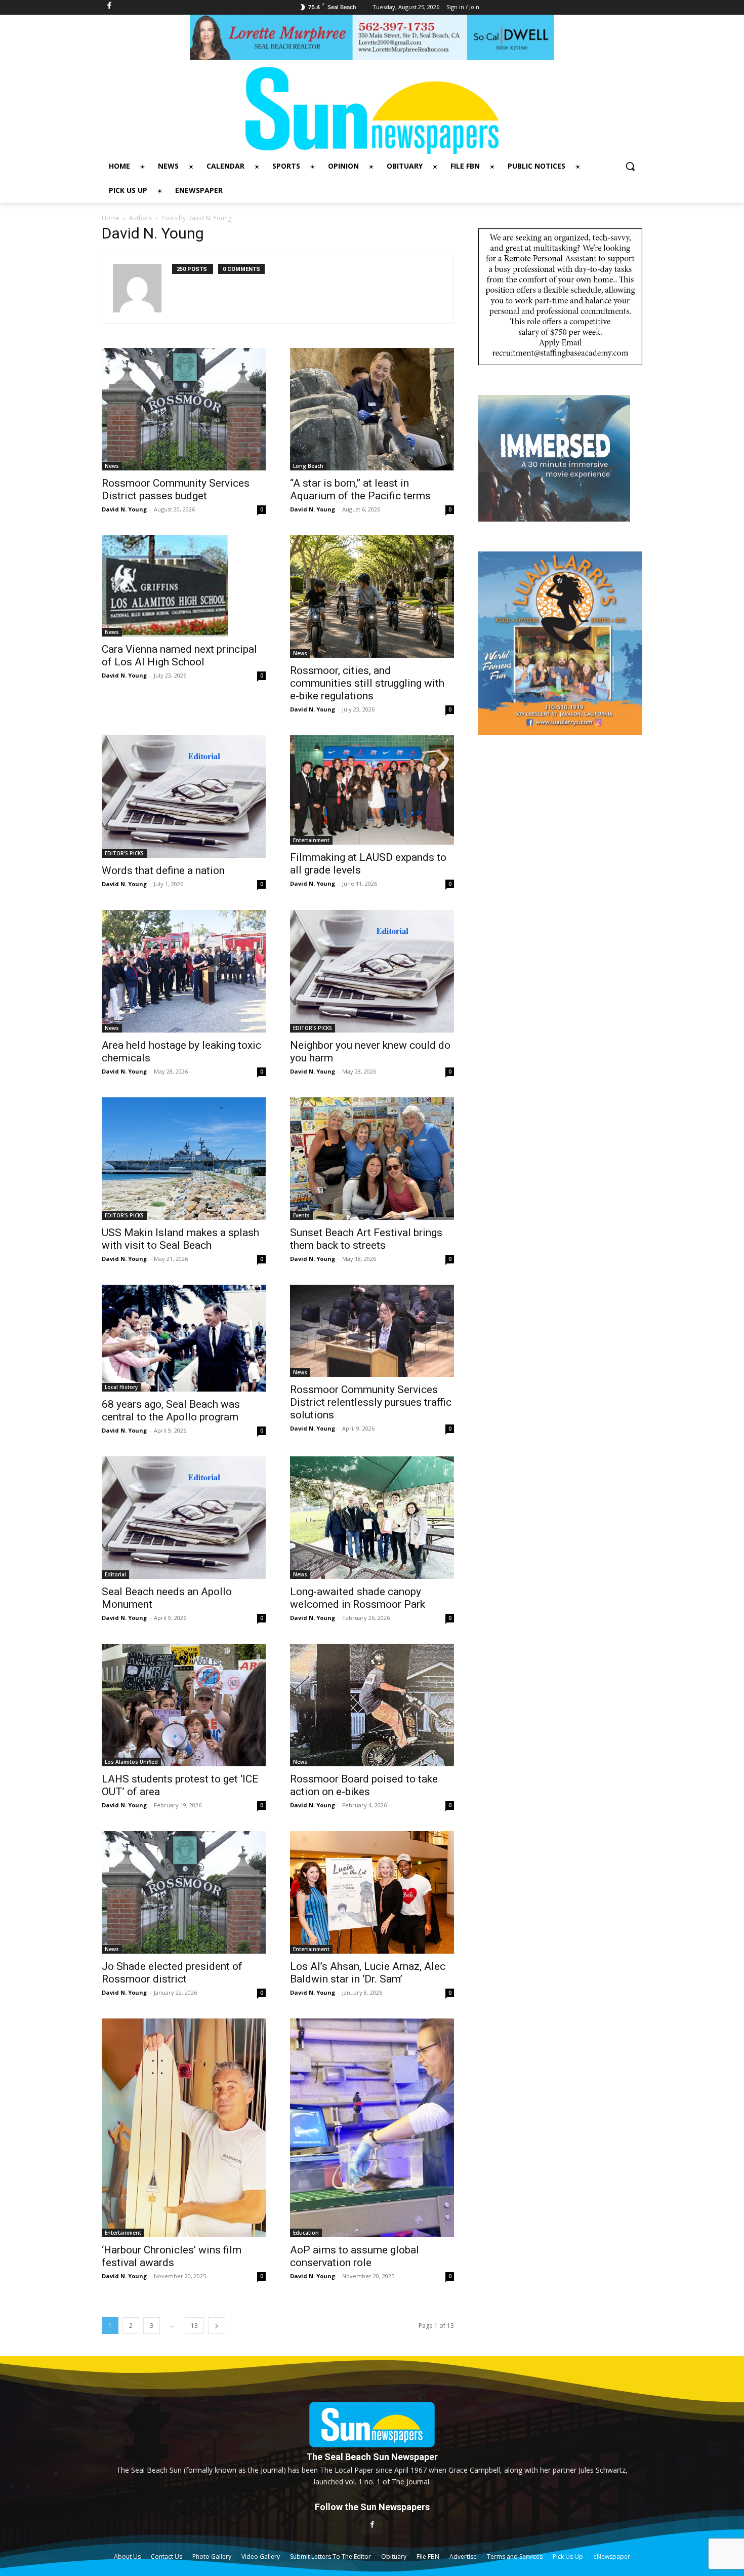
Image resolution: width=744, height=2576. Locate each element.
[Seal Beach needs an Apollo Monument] (184, 1518)
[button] (630, 166)
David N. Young (124, 509)
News (112, 466)
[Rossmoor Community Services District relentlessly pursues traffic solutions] (372, 1331)
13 (194, 2326)
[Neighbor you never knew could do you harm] (372, 971)
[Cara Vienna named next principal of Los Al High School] (184, 586)
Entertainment (311, 840)
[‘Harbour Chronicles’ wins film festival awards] (184, 2128)
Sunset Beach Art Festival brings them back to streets (366, 1239)
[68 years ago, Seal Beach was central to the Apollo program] (184, 1338)
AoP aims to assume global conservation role (355, 2256)
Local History (121, 1387)
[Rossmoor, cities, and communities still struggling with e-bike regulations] (372, 597)
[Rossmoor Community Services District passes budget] (184, 409)
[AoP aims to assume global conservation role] (372, 2128)
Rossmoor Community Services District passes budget (176, 489)
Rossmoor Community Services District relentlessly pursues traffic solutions (371, 1402)
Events (301, 1215)
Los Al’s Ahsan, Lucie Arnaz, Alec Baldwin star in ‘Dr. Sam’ (368, 1973)
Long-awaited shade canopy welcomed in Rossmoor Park (358, 1598)
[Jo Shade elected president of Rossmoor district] (184, 1892)
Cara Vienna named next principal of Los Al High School (179, 656)
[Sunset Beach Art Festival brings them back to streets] (372, 1159)
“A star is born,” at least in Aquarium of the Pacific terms (360, 489)
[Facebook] (372, 2525)
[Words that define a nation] (184, 797)
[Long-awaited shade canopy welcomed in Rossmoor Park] (372, 1518)
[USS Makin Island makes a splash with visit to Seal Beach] (184, 1159)
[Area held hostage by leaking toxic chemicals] (184, 971)
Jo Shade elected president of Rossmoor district (172, 1973)
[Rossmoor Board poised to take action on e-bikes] (372, 1705)
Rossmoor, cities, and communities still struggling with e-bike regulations (367, 683)
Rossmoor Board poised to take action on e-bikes (364, 1785)
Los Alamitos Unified (131, 1762)
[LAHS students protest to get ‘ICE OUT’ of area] (184, 1705)
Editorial (115, 1574)
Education (306, 2233)
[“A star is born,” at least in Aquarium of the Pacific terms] (372, 409)
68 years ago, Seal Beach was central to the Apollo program (171, 1411)
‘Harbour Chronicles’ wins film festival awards (172, 2256)
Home (111, 218)
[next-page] (217, 2326)
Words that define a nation (163, 870)
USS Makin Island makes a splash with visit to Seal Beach (180, 1239)
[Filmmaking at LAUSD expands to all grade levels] (372, 790)
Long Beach (308, 466)
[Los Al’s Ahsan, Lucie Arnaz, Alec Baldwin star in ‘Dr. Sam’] (372, 1892)
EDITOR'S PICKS (124, 853)
